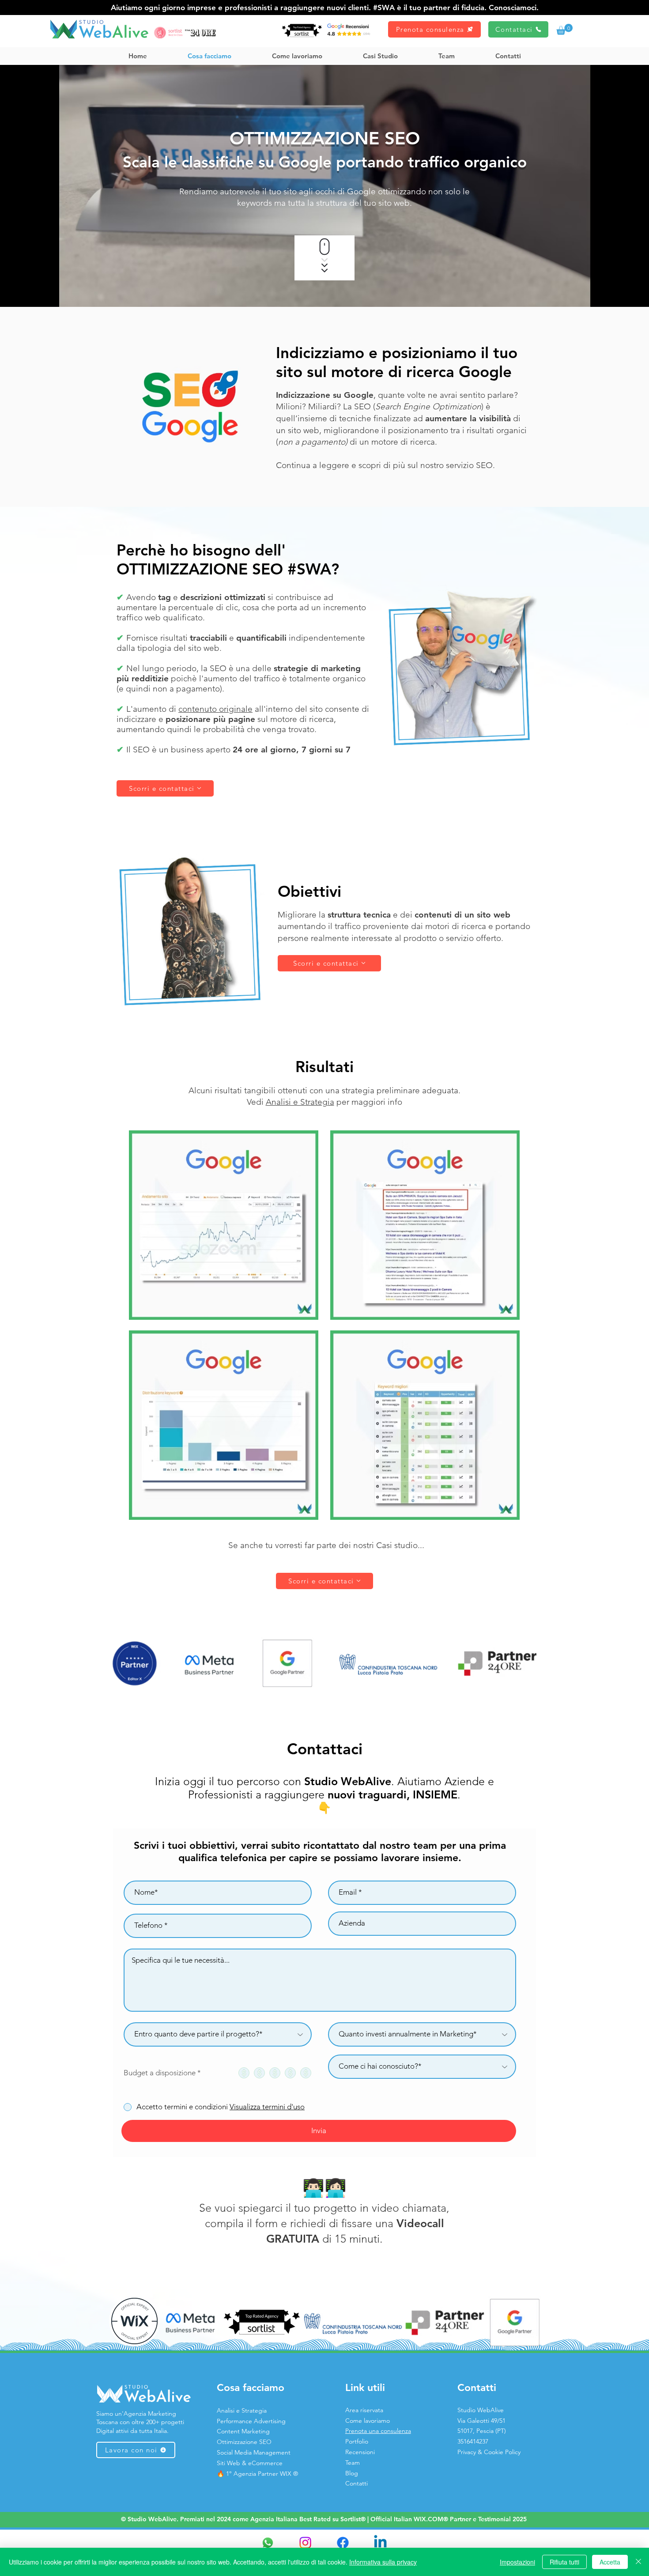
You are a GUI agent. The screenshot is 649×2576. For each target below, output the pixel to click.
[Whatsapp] (268, 2543)
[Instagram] (305, 2543)
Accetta (610, 2562)
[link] (564, 29)
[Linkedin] (380, 2543)
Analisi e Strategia (300, 1102)
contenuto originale (215, 709)
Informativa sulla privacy (383, 2562)
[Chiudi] (638, 2562)
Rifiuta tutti (564, 2562)
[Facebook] (343, 2543)
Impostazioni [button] (517, 2562)
